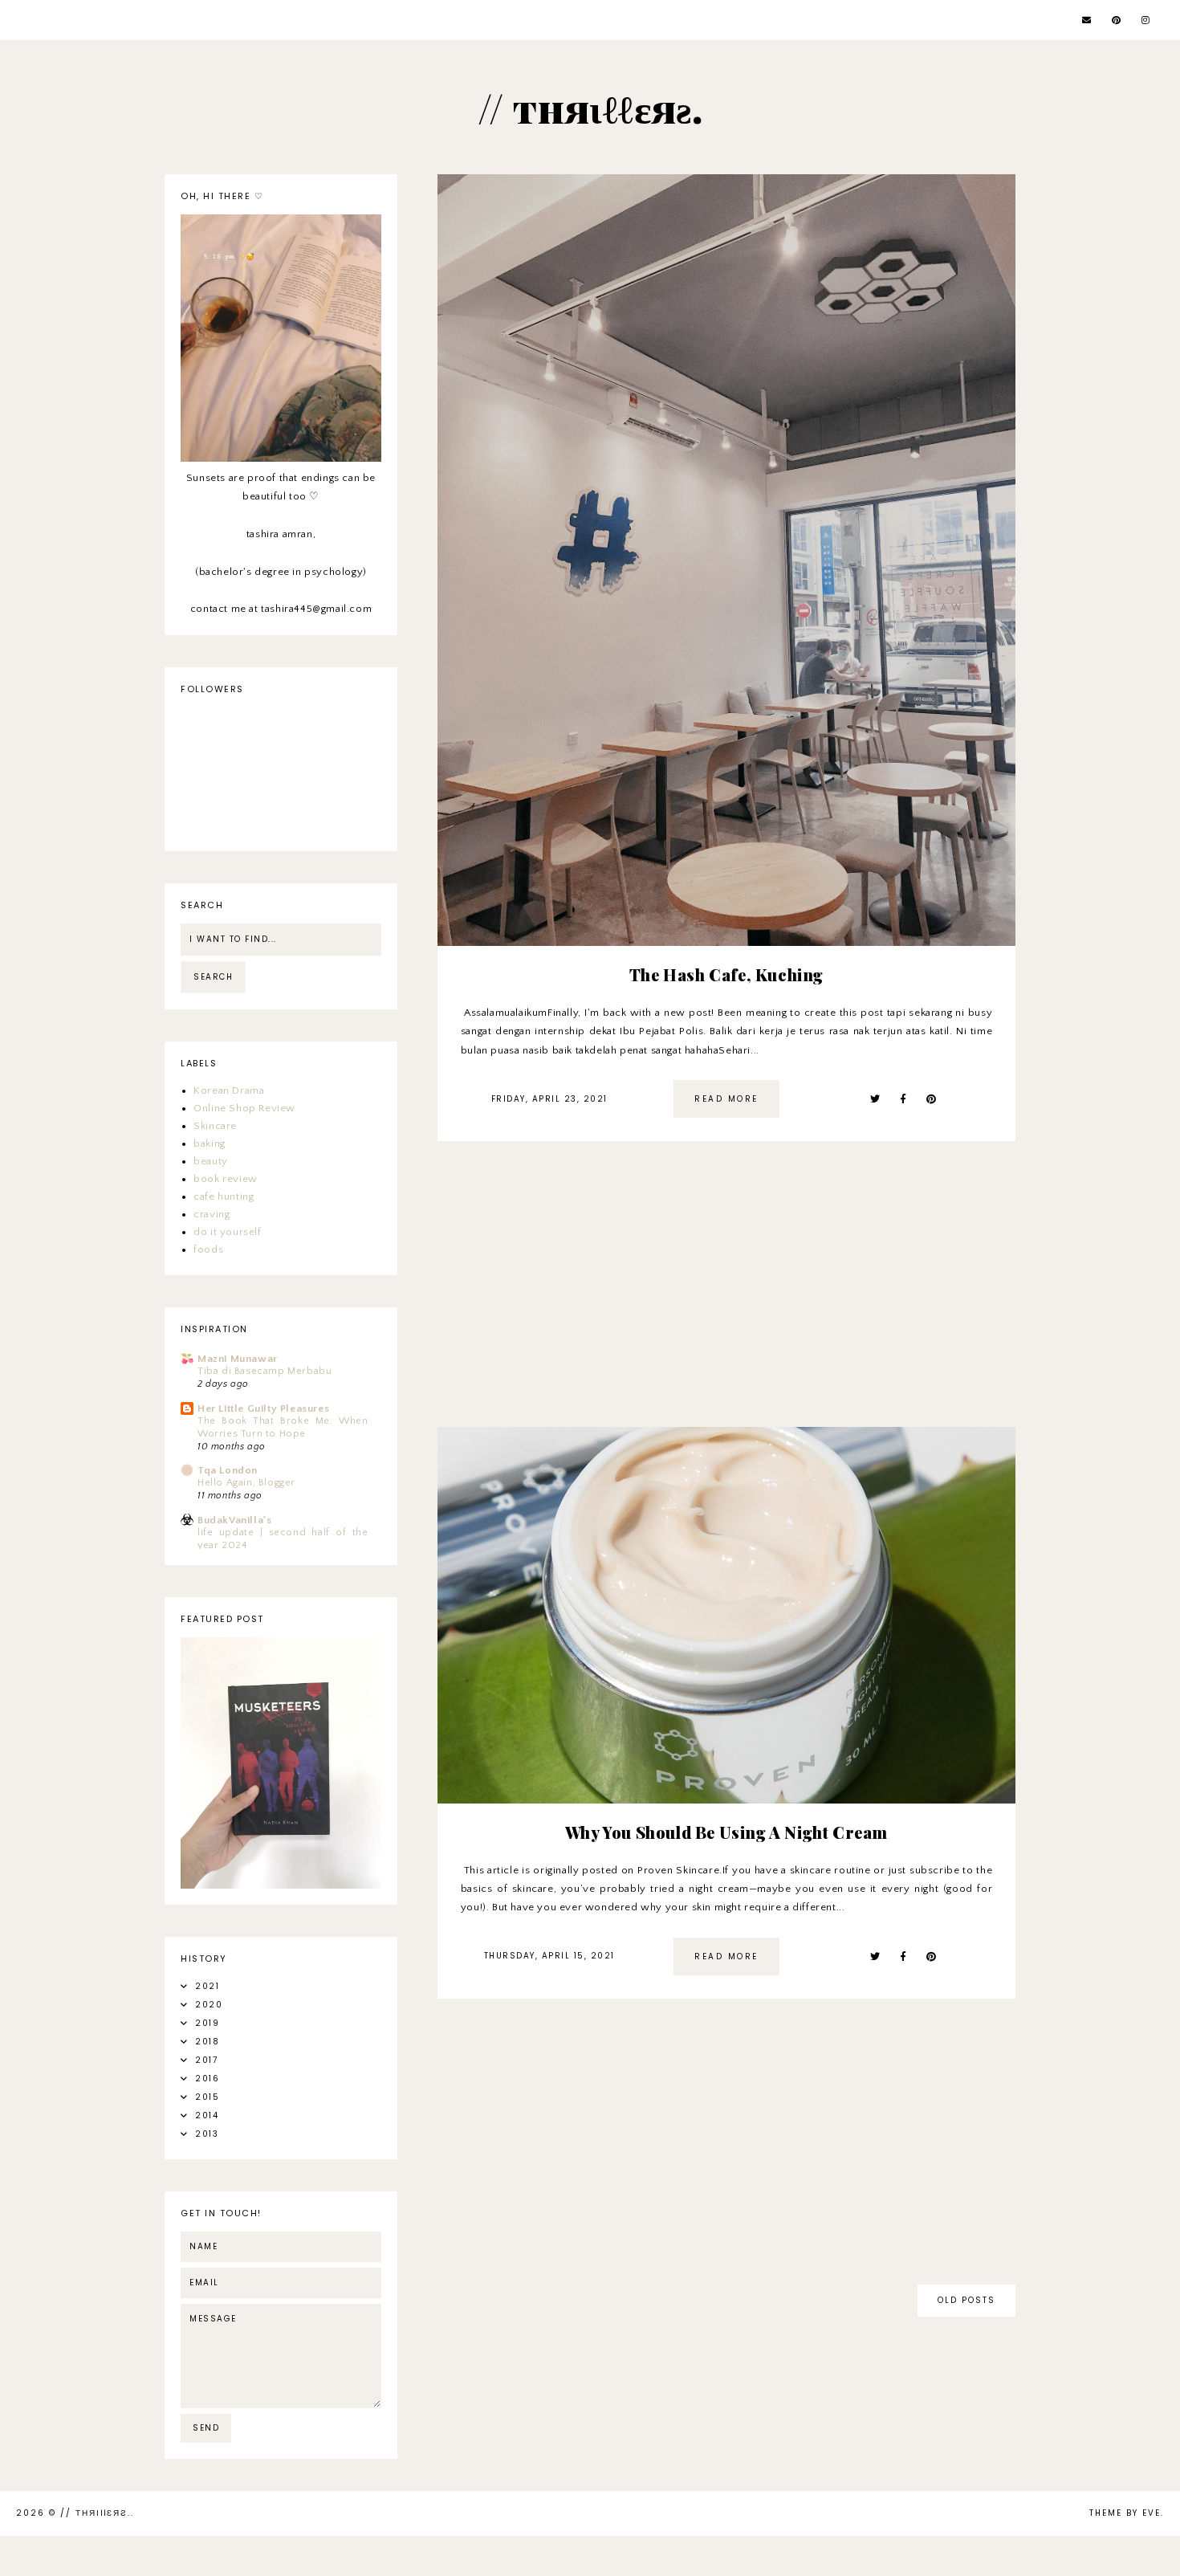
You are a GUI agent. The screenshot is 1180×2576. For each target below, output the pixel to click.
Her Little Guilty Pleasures (263, 1408)
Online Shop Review (244, 1108)
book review (226, 1179)
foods (208, 1249)
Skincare (215, 1126)
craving (212, 1214)
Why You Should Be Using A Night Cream (726, 1832)
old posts (966, 2300)
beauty (211, 1161)
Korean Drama (229, 1090)
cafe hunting (224, 1196)
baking (210, 1143)
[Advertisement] (726, 1294)
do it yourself (227, 1232)
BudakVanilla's (234, 1520)
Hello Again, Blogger (246, 1483)
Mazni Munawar (238, 1359)
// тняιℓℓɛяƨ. (96, 2513)
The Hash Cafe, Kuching (726, 974)
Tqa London (228, 1470)
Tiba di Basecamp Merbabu (264, 1371)
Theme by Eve (1125, 2513)
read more (726, 1099)
